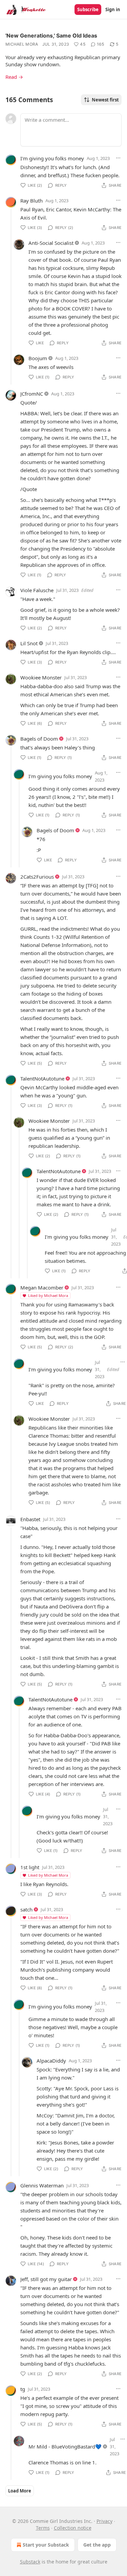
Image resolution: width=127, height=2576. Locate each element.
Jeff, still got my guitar (46, 2279)
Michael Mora (22, 44)
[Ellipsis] (118, 158)
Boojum (38, 358)
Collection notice (73, 2528)
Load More (20, 2491)
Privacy (104, 2521)
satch (26, 1909)
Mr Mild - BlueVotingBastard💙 (65, 2446)
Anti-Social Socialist (51, 243)
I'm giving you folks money (52, 158)
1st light (30, 1867)
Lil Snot (29, 643)
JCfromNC (32, 394)
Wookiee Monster (41, 677)
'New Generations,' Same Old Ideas (51, 36)
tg (23, 2389)
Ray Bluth (31, 201)
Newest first (105, 100)
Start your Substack (46, 2545)
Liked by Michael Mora (48, 1295)
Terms (43, 2528)
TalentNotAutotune (42, 1078)
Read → (14, 77)
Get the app (97, 2545)
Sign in (113, 9)
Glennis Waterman (42, 2185)
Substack (30, 2562)
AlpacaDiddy (51, 2061)
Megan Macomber (42, 1287)
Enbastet (30, 1519)
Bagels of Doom (39, 739)
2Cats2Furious (37, 877)
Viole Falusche (37, 590)
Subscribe (88, 9)
